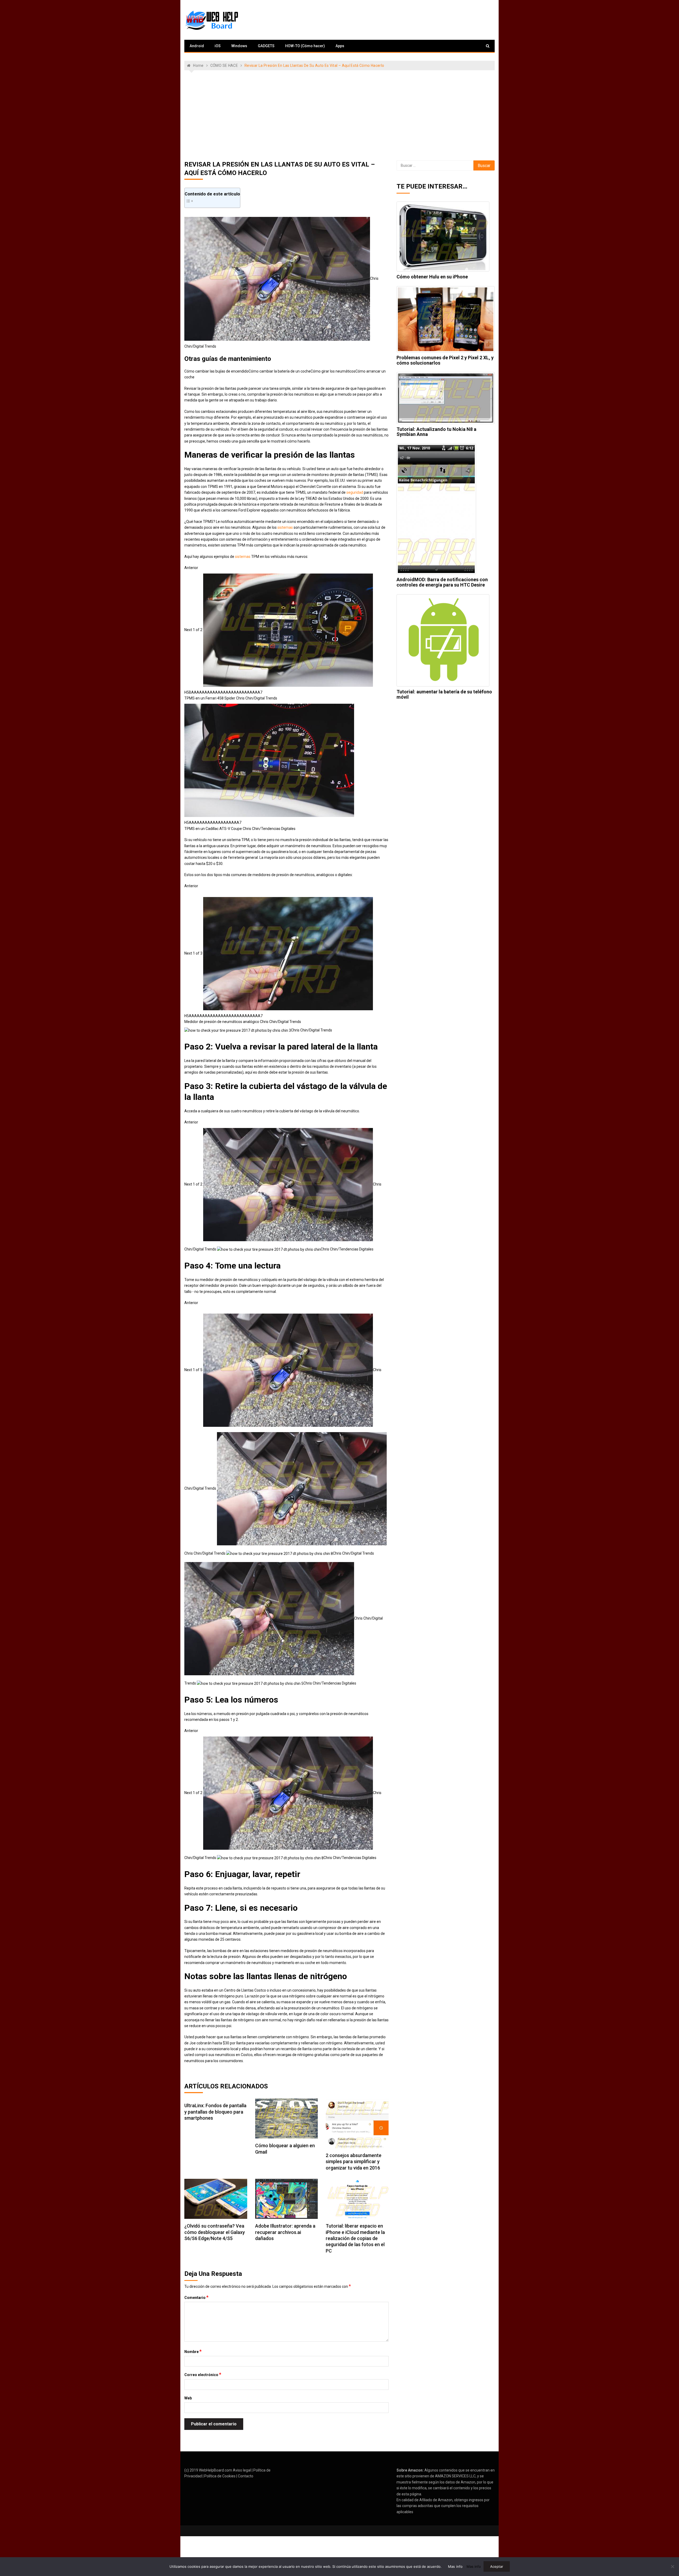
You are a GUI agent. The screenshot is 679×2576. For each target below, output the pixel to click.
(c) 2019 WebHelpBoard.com (208, 2470)
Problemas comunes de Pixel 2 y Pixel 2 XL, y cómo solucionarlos (445, 360)
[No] (672, 2566)
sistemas (285, 527)
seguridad (355, 492)
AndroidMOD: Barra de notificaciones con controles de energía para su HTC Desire (442, 582)
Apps (340, 46)
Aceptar (497, 2566)
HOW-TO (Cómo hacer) (305, 46)
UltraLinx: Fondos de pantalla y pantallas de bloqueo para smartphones (215, 2112)
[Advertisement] (339, 115)
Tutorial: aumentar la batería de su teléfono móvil (444, 694)
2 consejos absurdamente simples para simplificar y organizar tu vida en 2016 (354, 2162)
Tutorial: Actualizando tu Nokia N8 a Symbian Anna (436, 432)
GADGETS (266, 46)
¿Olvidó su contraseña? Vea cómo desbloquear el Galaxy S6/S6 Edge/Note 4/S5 (215, 2232)
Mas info (455, 2566)
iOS (218, 46)
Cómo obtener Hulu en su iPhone (432, 277)
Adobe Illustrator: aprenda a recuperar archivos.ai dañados (285, 2232)
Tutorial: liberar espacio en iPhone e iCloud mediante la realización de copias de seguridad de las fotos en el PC (355, 2238)
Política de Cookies (220, 2476)
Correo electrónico (203, 2374)
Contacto (246, 2476)
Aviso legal (242, 2470)
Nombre (193, 2351)
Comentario (196, 2297)
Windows (239, 46)
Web (188, 2398)
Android (197, 46)
